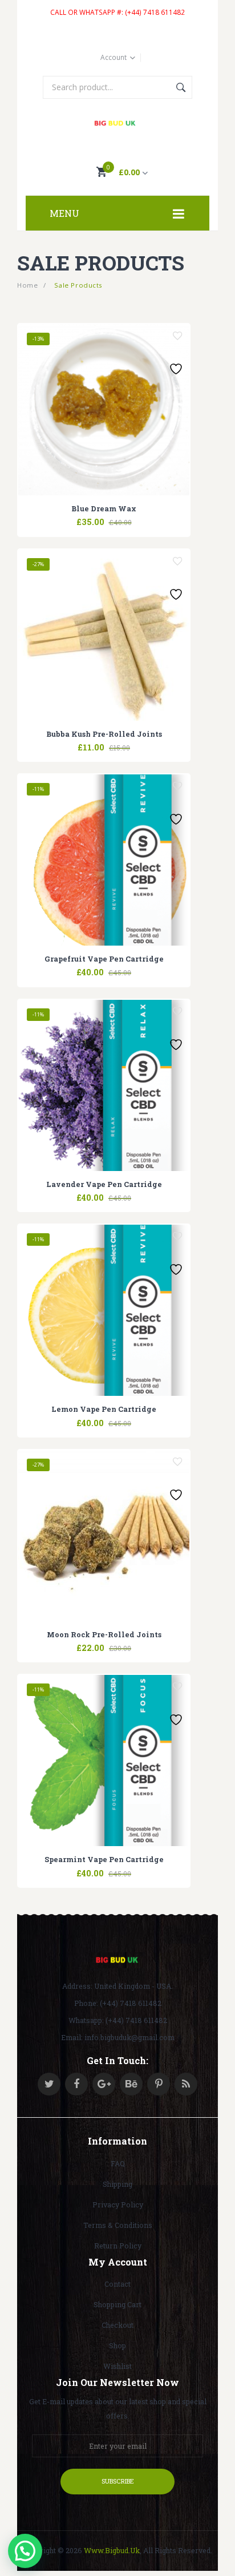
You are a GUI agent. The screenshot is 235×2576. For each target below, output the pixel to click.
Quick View (132, 515)
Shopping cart (117, 2304)
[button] (25, 2551)
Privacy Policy (118, 2204)
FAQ (118, 2163)
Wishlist (117, 2366)
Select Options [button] (75, 515)
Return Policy (118, 2246)
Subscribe (118, 2481)
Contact (117, 2284)
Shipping (117, 2184)
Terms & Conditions (118, 2225)
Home (27, 285)
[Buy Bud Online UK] (118, 124)
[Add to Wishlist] (177, 336)
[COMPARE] (104, 515)
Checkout (117, 2325)
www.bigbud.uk (112, 2550)
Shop (117, 2345)
